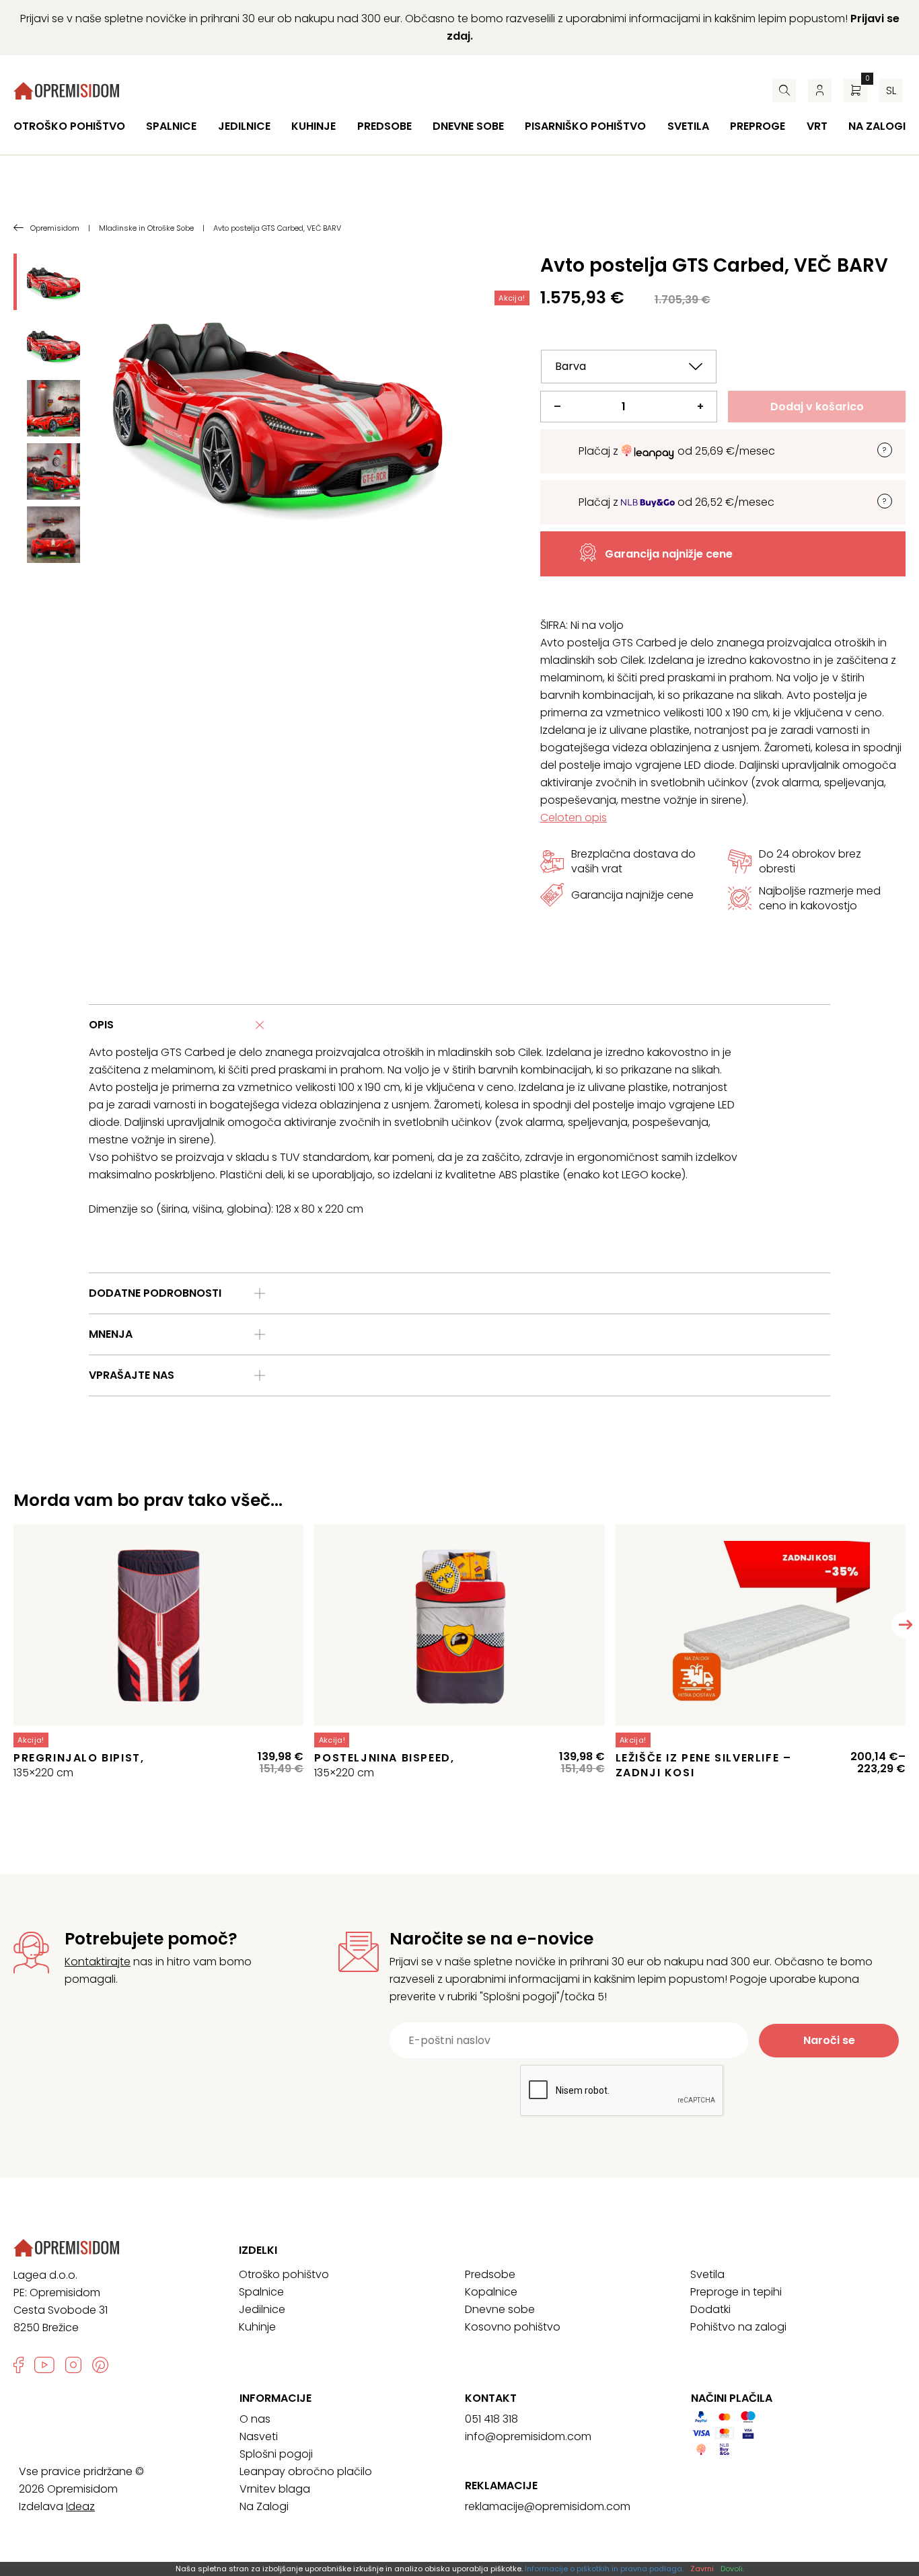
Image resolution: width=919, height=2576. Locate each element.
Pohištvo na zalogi (738, 2327)
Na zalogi (877, 126)
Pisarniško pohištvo (585, 126)
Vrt (817, 126)
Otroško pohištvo (69, 126)
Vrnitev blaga (275, 2489)
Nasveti (259, 2436)
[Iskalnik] (784, 90)
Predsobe (384, 126)
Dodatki (710, 2309)
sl (891, 90)
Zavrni (702, 2569)
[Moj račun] (820, 90)
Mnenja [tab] (111, 1334)
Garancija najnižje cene (669, 554)
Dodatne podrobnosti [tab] (155, 1293)
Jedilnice (244, 126)
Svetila (688, 126)
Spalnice (171, 126)
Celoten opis (574, 818)
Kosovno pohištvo (513, 2327)
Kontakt (491, 2398)
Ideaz (80, 2506)
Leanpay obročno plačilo (306, 2471)
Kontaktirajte (98, 1962)
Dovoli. (732, 2569)
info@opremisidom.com (528, 2436)
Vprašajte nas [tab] (132, 1375)
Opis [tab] (101, 1025)
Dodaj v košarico (817, 407)
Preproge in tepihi (736, 2292)
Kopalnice (491, 2292)
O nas (255, 2419)
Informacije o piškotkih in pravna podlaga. (604, 2569)
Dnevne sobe (468, 126)
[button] (906, 1625)
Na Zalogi (264, 2506)
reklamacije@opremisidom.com (548, 2506)
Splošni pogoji (276, 2454)
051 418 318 (491, 2419)
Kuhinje (314, 126)
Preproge (758, 126)
